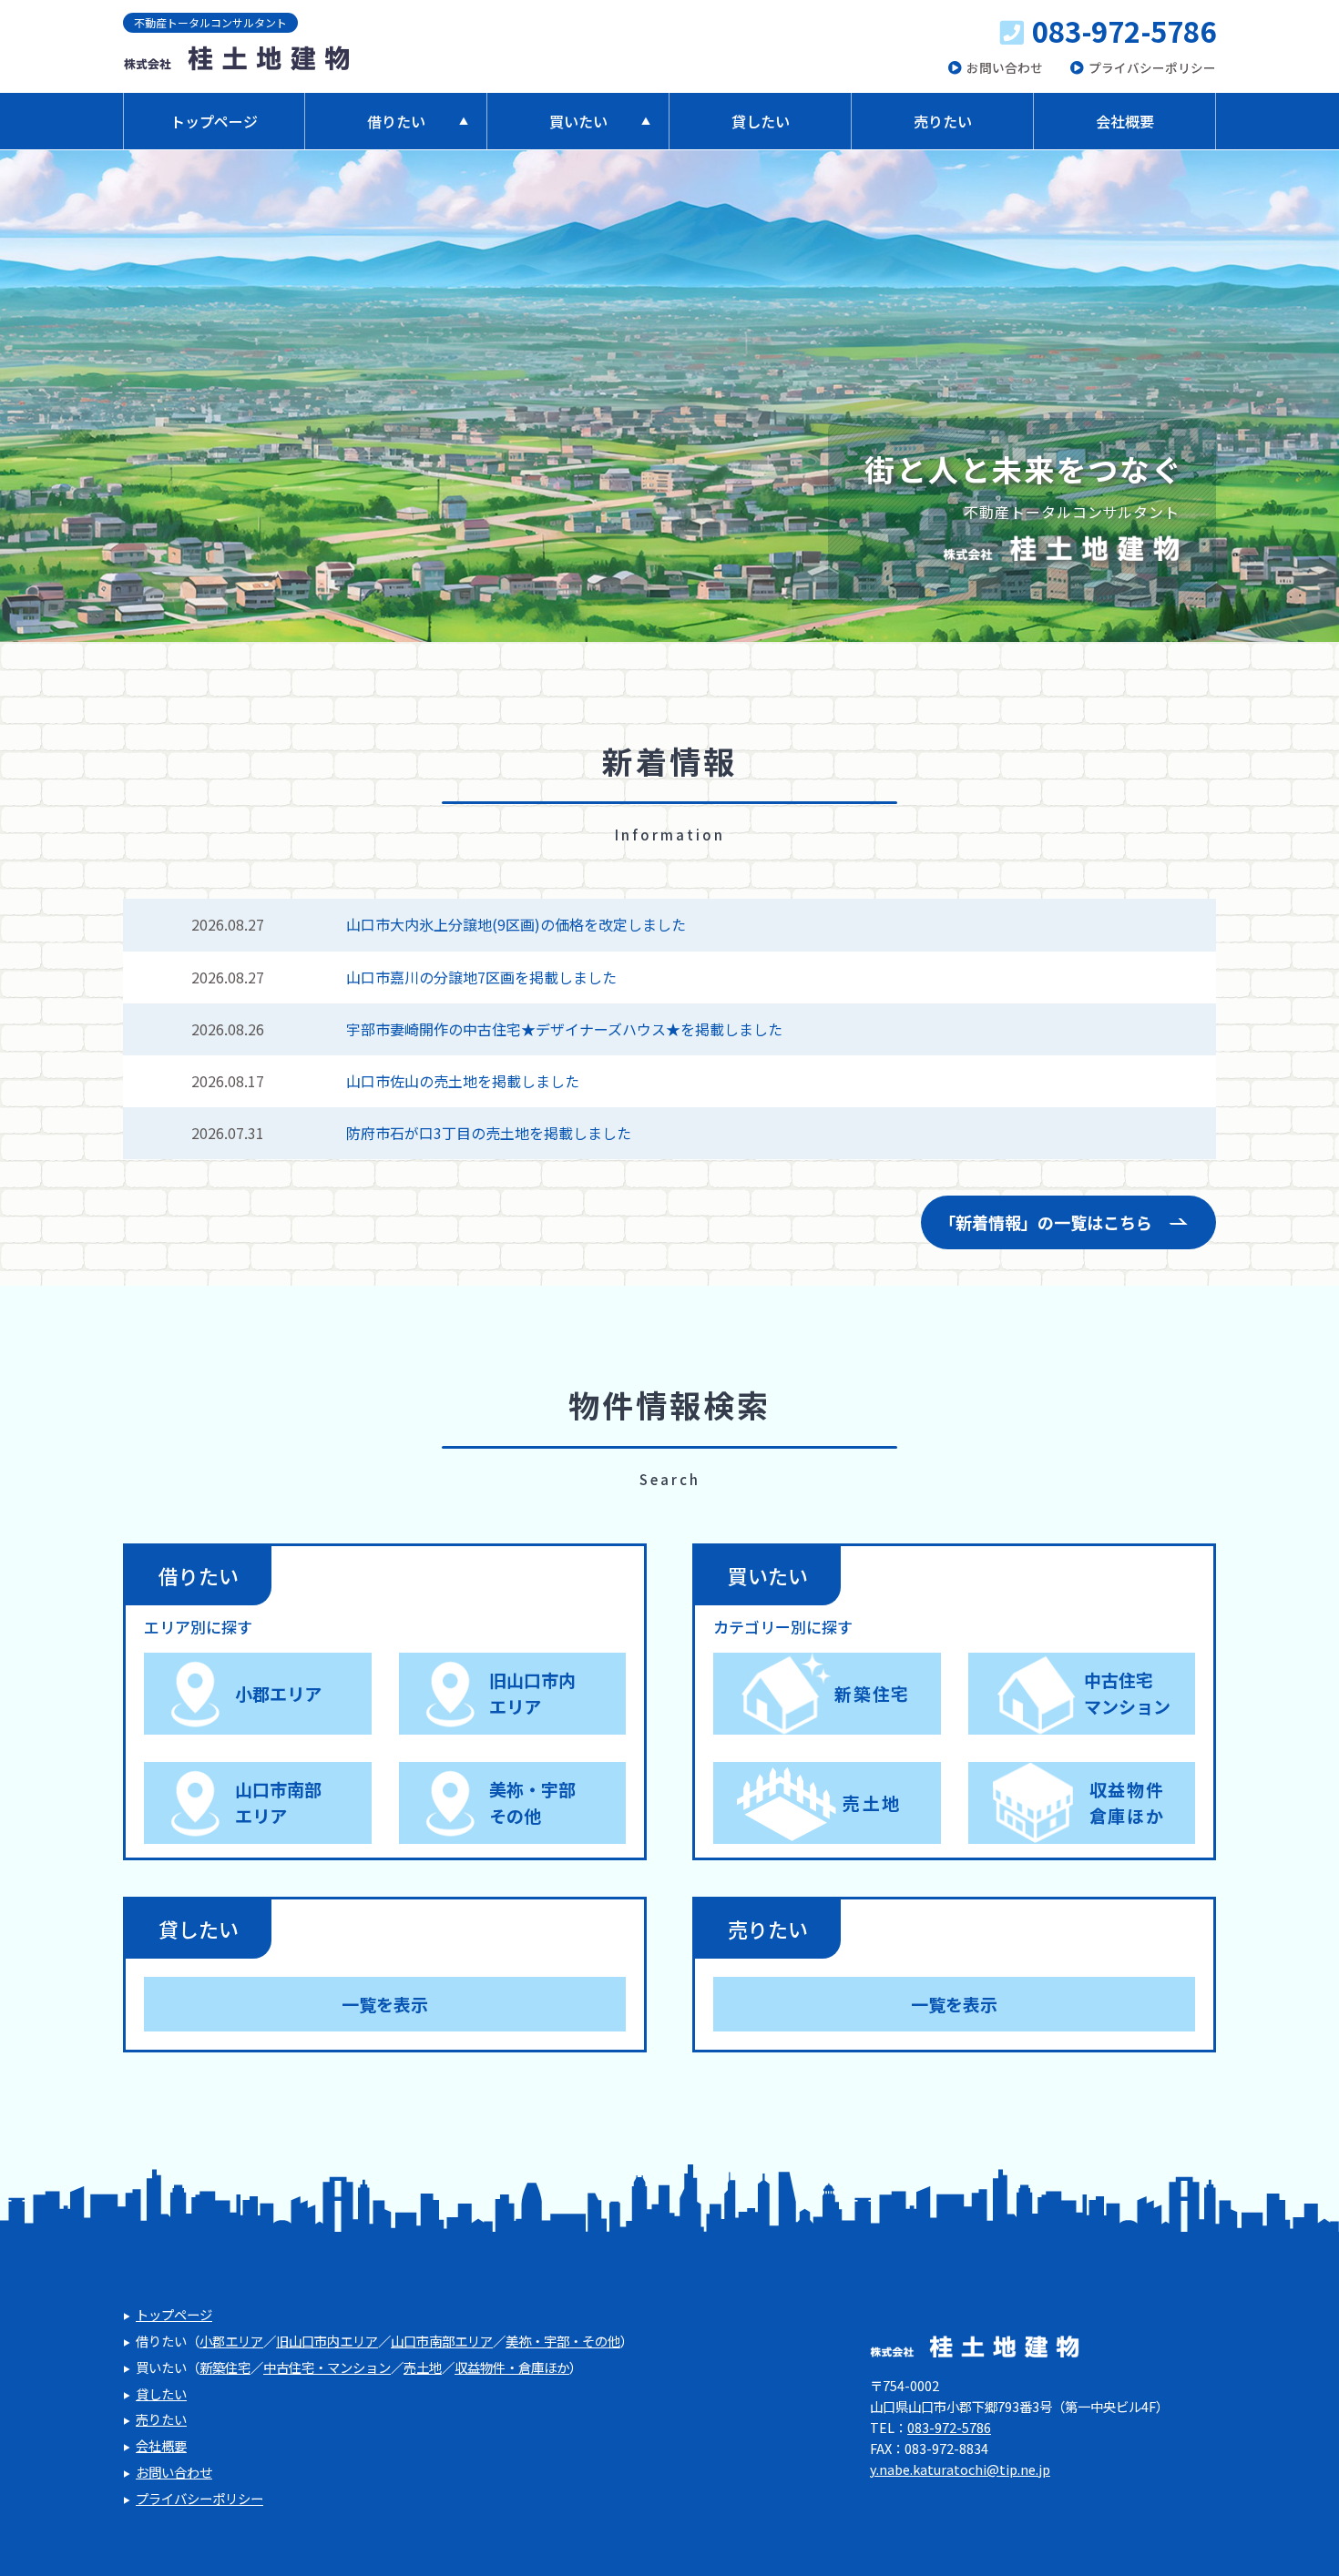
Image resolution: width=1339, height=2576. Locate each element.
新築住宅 (872, 1693)
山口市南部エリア (278, 1802)
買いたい (578, 121)
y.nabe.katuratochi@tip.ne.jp (960, 2469)
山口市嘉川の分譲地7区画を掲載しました (481, 977)
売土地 (872, 1802)
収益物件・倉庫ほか (512, 2367)
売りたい (943, 121)
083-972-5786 (1124, 31)
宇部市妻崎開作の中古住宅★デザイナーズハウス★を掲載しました (564, 1029)
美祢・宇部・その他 (563, 2341)
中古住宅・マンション (327, 2367)
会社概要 (1125, 121)
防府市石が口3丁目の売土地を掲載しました (489, 1133)
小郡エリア (278, 1693)
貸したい (761, 121)
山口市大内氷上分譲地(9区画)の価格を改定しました (516, 924)
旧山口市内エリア (532, 1693)
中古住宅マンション (1127, 1693)
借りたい (396, 121)
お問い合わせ (1005, 68)
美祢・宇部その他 (532, 1802)
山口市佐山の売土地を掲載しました (463, 1081)
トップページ (214, 121)
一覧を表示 (385, 2004)
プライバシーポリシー (1152, 68)
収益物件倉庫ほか (1127, 1802)
